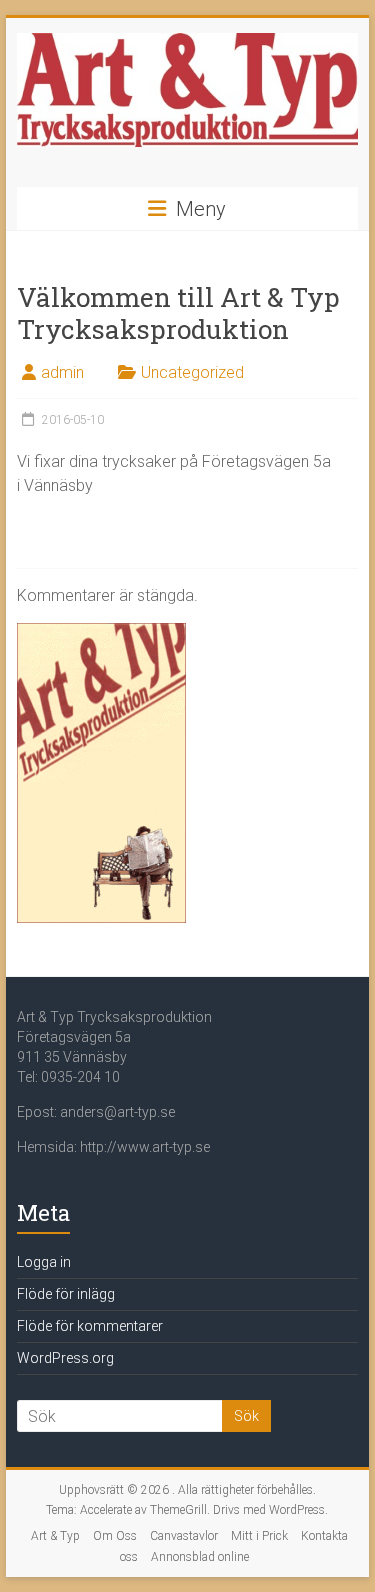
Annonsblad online (200, 1557)
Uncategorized (192, 372)
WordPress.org (65, 1358)
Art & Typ (55, 1536)
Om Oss (115, 1536)
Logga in (44, 1262)
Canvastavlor (184, 1536)
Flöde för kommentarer (90, 1326)
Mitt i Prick (259, 1536)
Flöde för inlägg (66, 1294)
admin (62, 372)
